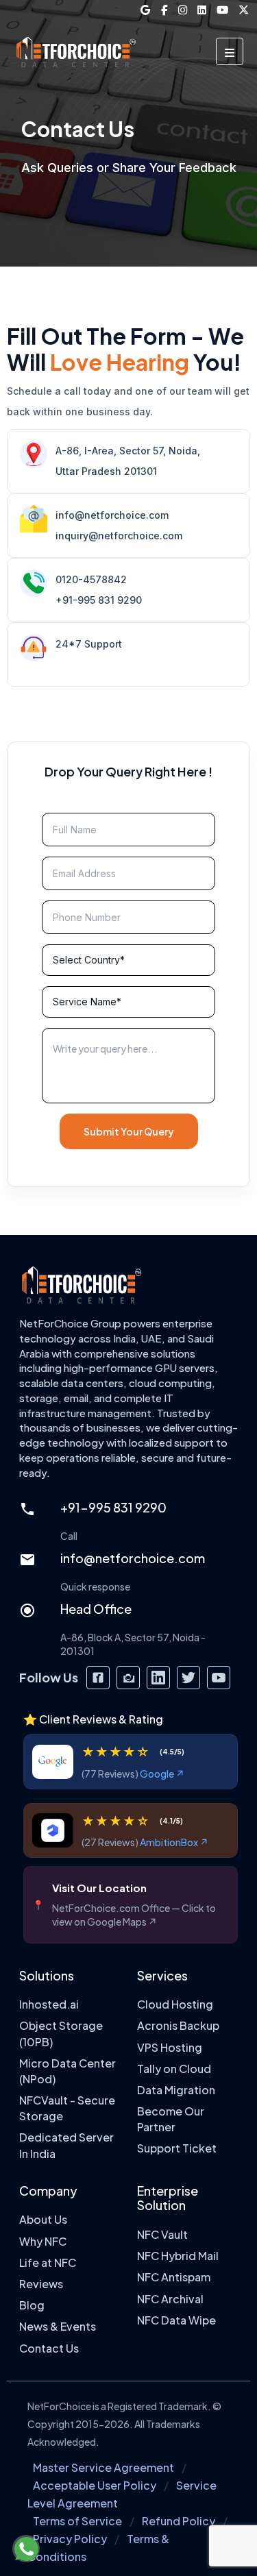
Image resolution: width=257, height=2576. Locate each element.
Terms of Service (77, 2521)
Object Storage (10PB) (61, 2034)
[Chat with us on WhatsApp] (26, 2549)
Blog (32, 2306)
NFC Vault (162, 2234)
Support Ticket (177, 2149)
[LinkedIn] (202, 10)
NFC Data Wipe (176, 2320)
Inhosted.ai (49, 2005)
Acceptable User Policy (95, 2485)
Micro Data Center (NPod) (68, 2071)
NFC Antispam (174, 2278)
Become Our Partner (171, 2119)
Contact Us (49, 2348)
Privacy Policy (70, 2539)
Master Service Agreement (103, 2467)
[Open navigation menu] (230, 51)
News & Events (58, 2327)
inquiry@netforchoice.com (119, 536)
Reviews (41, 2284)
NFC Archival (170, 2299)
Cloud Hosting (175, 2005)
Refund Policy (179, 2521)
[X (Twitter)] (244, 10)
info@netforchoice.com (112, 515)
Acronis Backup (178, 2026)
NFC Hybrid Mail (178, 2256)
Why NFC (43, 2241)
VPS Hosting (170, 2047)
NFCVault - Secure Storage (67, 2108)
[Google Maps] (146, 10)
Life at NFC (48, 2262)
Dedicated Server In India (66, 2146)
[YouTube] (222, 10)
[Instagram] (183, 10)
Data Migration (176, 2090)
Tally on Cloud (174, 2069)
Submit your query (129, 1131)
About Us (43, 2220)
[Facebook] (164, 10)
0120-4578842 (91, 579)
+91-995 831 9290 (99, 600)
